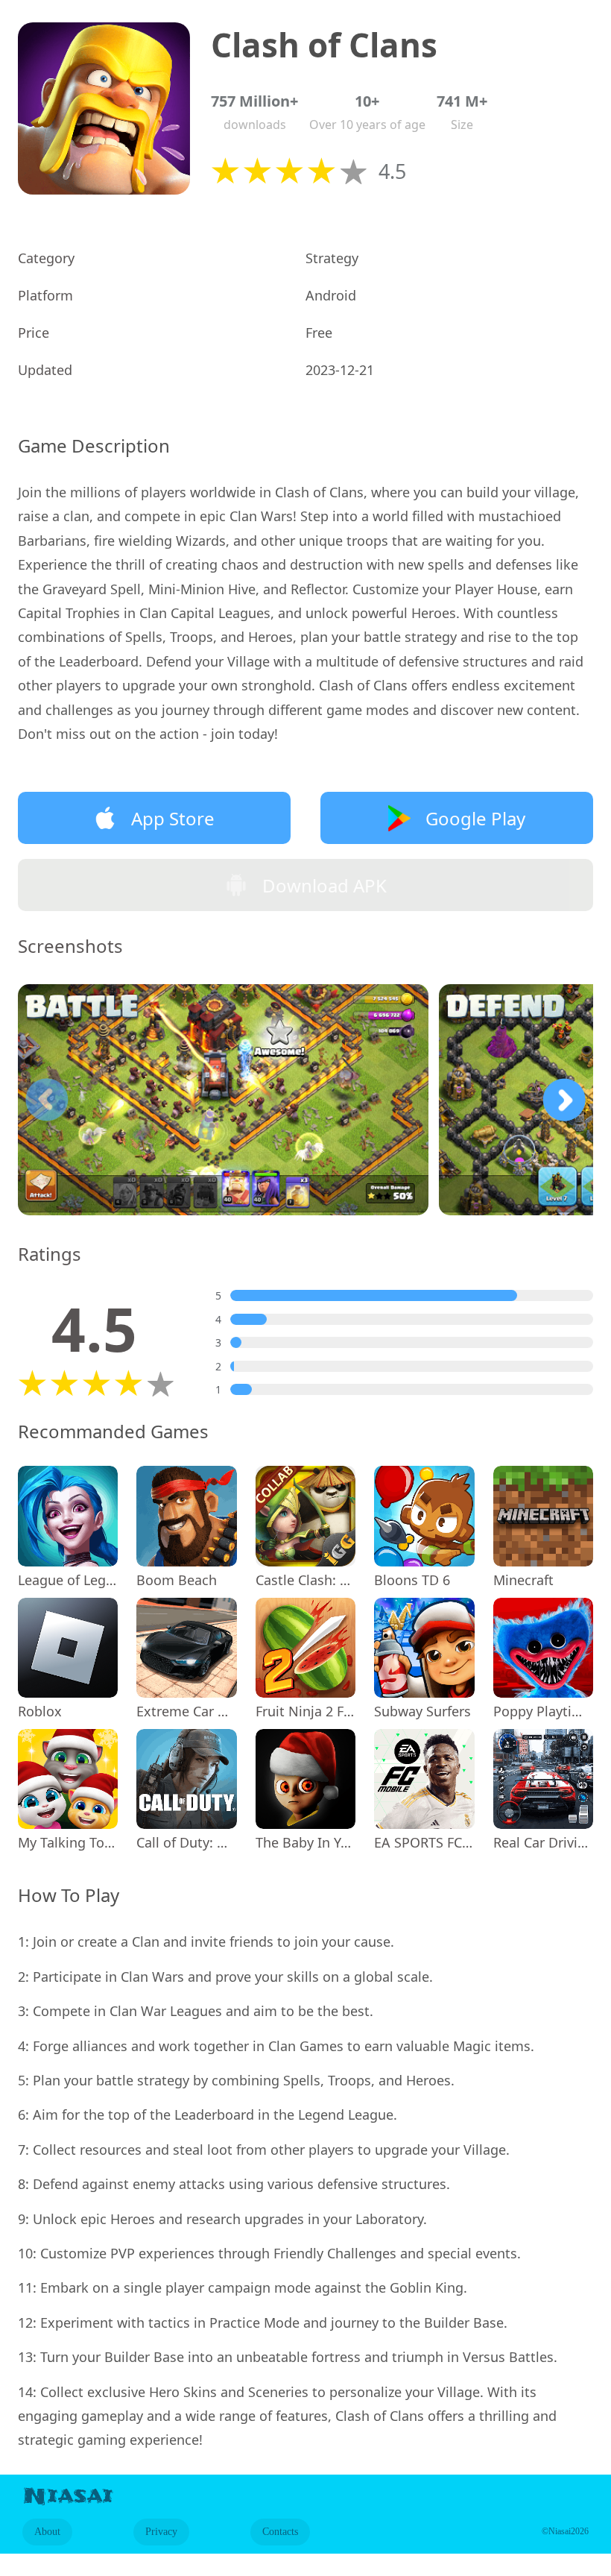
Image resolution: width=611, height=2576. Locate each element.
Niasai (68, 2496)
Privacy (161, 2532)
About (47, 2532)
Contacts (280, 2532)
